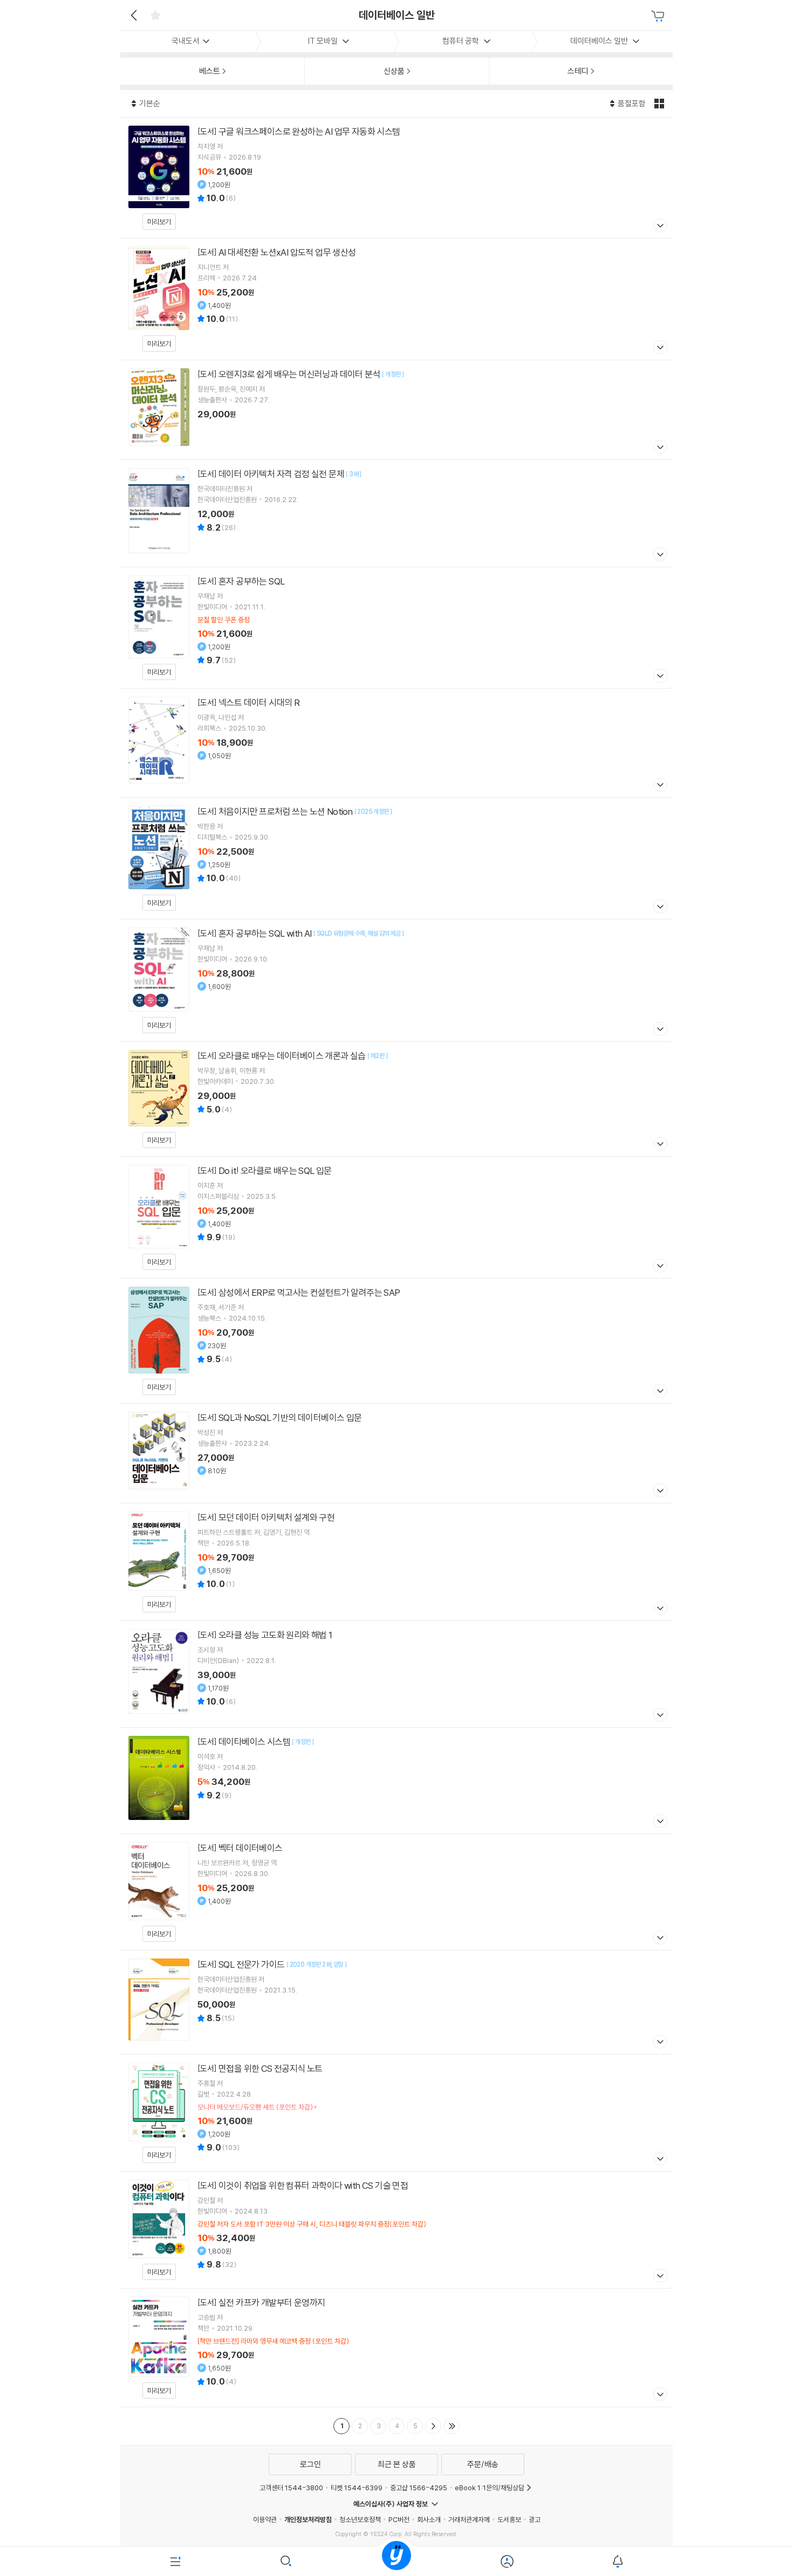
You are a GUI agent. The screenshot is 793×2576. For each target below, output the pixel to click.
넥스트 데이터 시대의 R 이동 (396, 743)
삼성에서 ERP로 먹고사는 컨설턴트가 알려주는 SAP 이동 (396, 1341)
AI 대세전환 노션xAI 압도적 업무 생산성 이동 (396, 299)
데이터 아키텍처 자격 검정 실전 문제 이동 (396, 513)
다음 (433, 2426)
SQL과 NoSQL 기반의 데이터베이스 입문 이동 (396, 1453)
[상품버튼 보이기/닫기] (659, 227)
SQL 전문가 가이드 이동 (396, 2002)
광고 (535, 2519)
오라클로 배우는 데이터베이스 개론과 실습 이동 (396, 1099)
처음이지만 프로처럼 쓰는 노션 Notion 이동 (396, 858)
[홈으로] (396, 2561)
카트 (659, 16)
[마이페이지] (507, 2561)
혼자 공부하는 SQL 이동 (396, 628)
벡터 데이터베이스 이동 (396, 1892)
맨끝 (452, 2426)
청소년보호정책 (360, 2519)
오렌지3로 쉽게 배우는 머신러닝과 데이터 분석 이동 (396, 410)
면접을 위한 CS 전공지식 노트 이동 (396, 2113)
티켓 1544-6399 (357, 2488)
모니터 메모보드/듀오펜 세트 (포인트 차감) (255, 2107)
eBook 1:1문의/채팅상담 (490, 2488)
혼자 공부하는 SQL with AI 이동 (396, 980)
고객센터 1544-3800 (291, 2488)
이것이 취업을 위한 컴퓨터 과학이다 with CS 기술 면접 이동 (396, 2230)
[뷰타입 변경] (661, 104)
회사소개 (429, 2519)
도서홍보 (509, 2519)
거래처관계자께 (469, 2519)
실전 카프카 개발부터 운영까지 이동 (396, 2348)
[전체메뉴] (176, 2561)
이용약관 (265, 2519)
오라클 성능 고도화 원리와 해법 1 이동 (396, 1674)
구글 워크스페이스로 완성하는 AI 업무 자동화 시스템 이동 (396, 178)
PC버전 (399, 2519)
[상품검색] (286, 2561)
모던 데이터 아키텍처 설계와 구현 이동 (396, 1562)
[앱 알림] (617, 2561)
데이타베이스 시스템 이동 (396, 1781)
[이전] (132, 15)
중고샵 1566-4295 (419, 2488)
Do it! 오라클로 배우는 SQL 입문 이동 (396, 1218)
